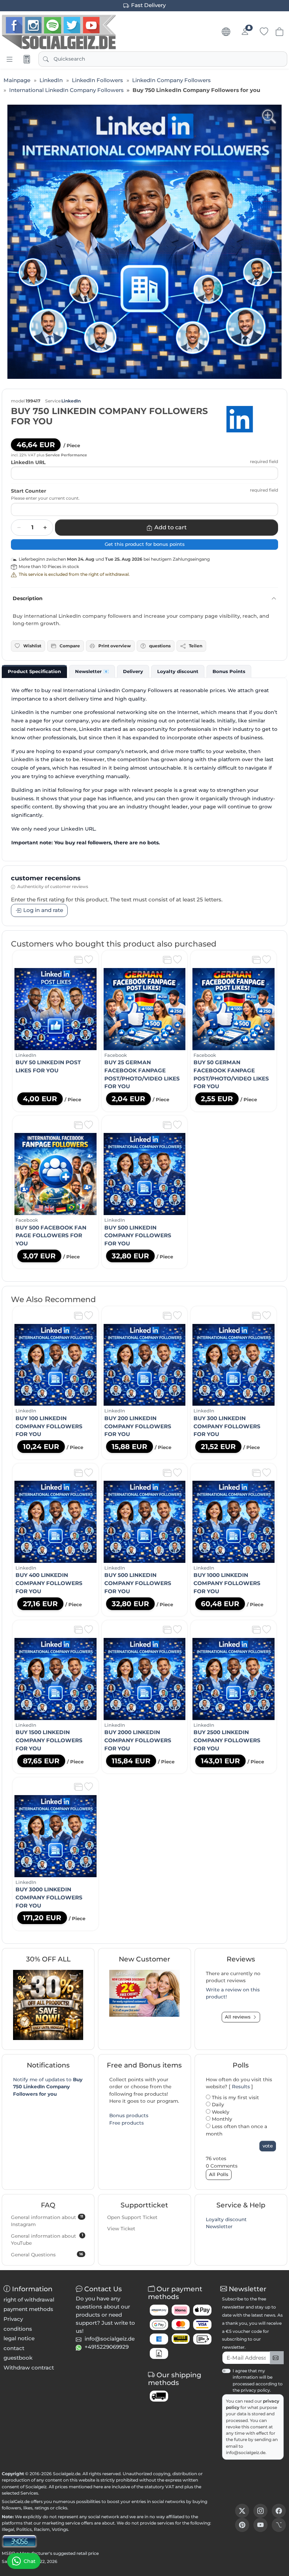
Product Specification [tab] (34, 671)
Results (241, 2087)
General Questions (47, 2255)
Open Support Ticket (132, 2217)
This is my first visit (235, 2097)
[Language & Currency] (226, 32)
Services (29, 2493)
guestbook (18, 2358)
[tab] (34, 671)
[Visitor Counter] (19, 2541)
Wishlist (32, 646)
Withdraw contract (29, 2368)
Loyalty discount (226, 2219)
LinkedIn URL (28, 462)
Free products (127, 2123)
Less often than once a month (236, 2130)
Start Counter (29, 491)
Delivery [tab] (133, 671)
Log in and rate (43, 910)
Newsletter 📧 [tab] (92, 671)
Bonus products (129, 2115)
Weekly (220, 2112)
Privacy (13, 2319)
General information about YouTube (47, 2239)
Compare (70, 646)
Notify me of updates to (48, 2087)
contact (14, 2348)
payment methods (28, 2309)
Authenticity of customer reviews (53, 886)
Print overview (115, 646)
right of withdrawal (29, 2300)
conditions (18, 2329)
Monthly (221, 2119)
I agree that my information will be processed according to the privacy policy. (258, 2380)
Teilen (196, 646)
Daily (217, 2104)
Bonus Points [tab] (229, 671)
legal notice (19, 2338)
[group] (144, 242)
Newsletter (219, 2226)
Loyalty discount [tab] (178, 671)
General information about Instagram (47, 2221)
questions (160, 646)
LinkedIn (71, 401)
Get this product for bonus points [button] (145, 544)
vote (268, 2146)
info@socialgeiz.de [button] (110, 2339)
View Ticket (121, 2229)
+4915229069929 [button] (107, 2347)
